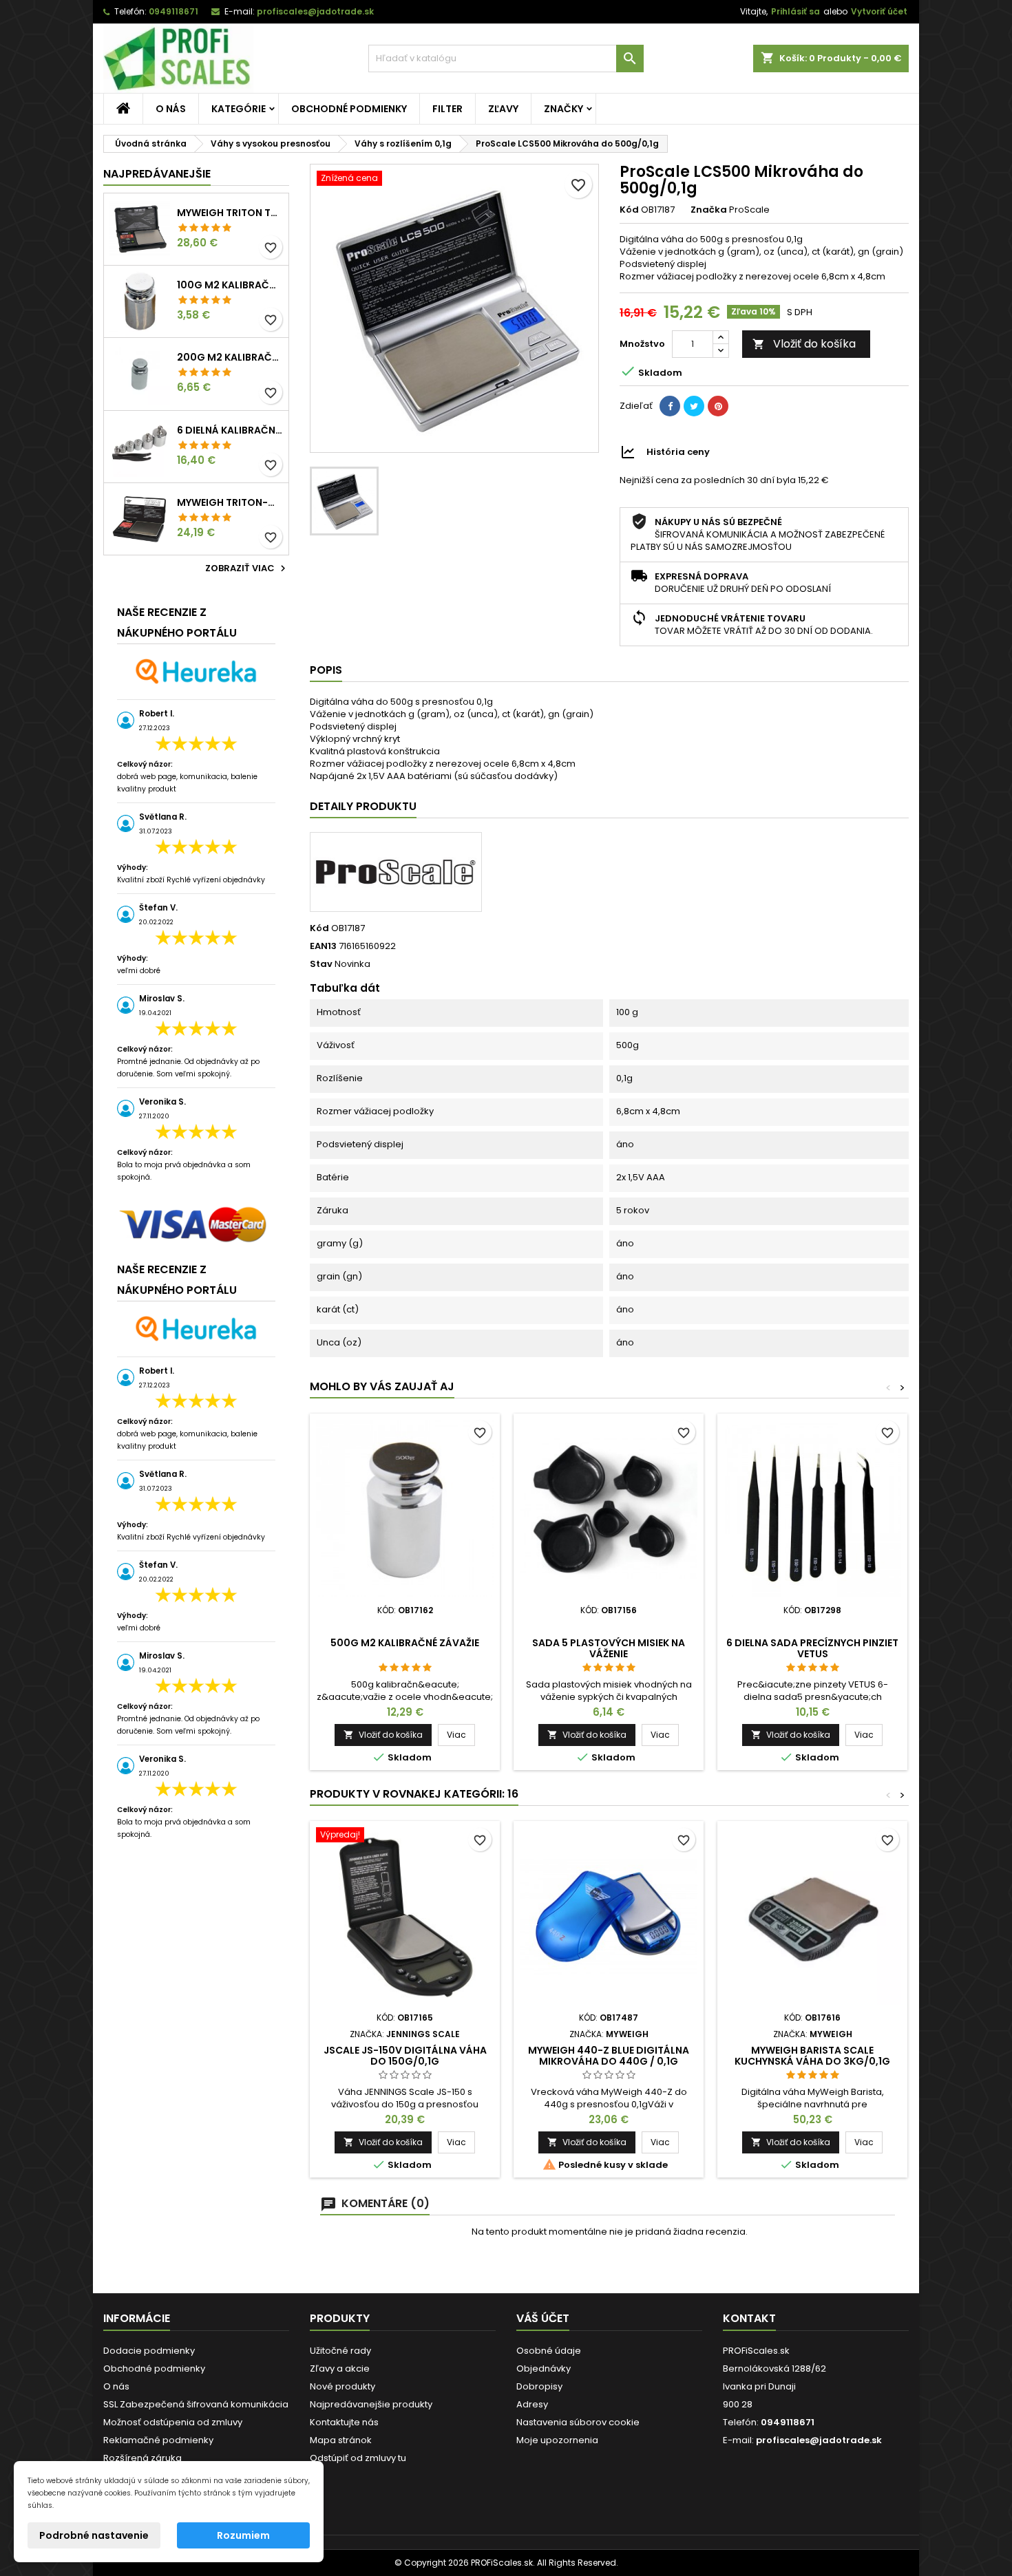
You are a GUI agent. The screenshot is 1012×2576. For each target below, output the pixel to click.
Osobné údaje (549, 2351)
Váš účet (543, 2318)
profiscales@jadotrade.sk (315, 11)
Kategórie (239, 109)
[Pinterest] (718, 406)
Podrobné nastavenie (94, 2535)
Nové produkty (342, 2386)
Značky (563, 109)
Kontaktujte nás (344, 2422)
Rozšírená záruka (143, 2458)
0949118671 (173, 11)
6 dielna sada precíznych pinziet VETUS (812, 1648)
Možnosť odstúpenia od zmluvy (173, 2422)
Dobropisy (539, 2386)
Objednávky (544, 2369)
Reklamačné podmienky (158, 2440)
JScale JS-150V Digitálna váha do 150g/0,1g (405, 2056)
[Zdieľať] (670, 406)
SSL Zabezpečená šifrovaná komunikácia (196, 2404)
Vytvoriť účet (879, 11)
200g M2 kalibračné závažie (230, 357)
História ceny (678, 452)
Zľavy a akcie (340, 2369)
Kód (629, 210)
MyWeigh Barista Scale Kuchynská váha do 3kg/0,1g (812, 2056)
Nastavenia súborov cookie (578, 2422)
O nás (171, 109)
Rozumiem (243, 2535)
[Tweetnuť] (694, 406)
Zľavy (503, 109)
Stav (321, 964)
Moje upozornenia (557, 2440)
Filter (447, 109)
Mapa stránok (341, 2440)
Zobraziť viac (247, 568)
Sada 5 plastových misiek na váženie (609, 1648)
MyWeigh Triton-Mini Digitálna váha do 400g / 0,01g (230, 502)
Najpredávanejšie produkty (371, 2404)
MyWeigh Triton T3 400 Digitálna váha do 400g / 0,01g (230, 213)
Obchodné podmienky (349, 109)
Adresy (532, 2404)
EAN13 (323, 946)
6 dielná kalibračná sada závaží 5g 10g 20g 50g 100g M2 (230, 430)
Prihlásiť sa (795, 11)
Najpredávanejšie (157, 174)
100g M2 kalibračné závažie (230, 285)
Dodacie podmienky (149, 2351)
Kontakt (749, 2318)
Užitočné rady (340, 2351)
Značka (709, 210)
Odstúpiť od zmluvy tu (358, 2458)
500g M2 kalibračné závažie (405, 1643)
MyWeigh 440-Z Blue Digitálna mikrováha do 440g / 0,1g (609, 2056)
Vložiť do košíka (804, 344)
